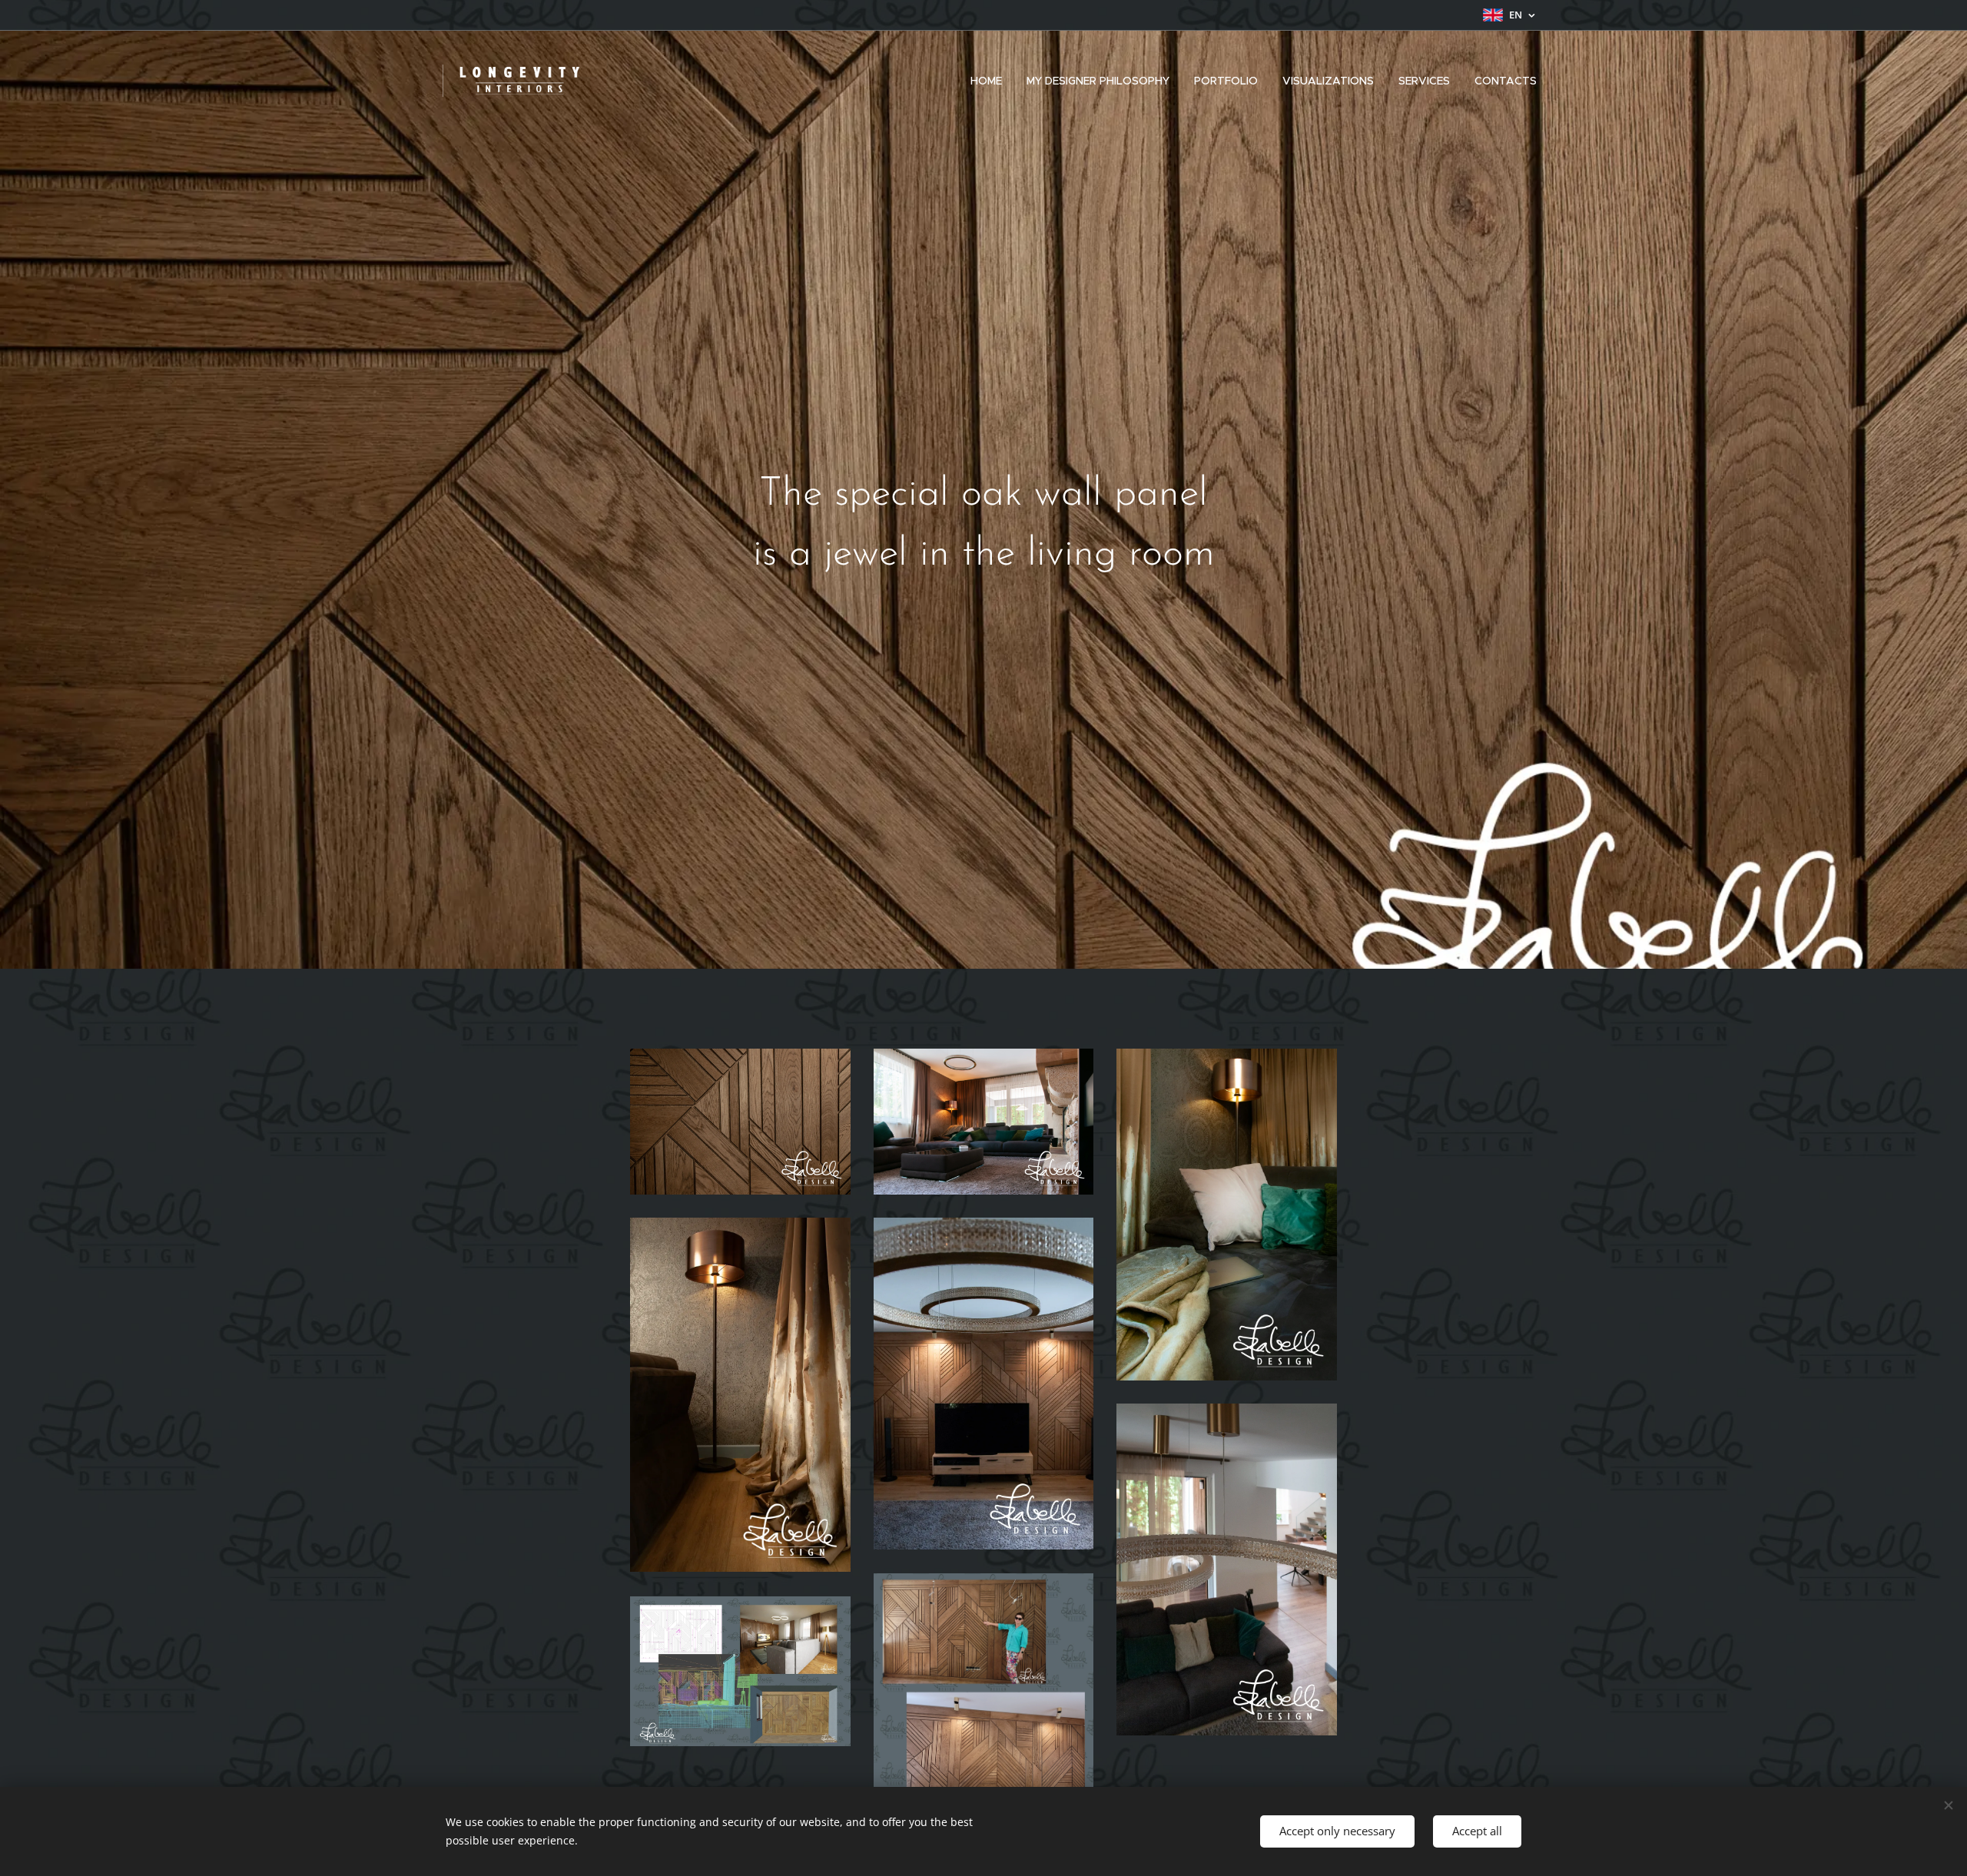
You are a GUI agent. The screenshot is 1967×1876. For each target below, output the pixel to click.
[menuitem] (990, 81)
